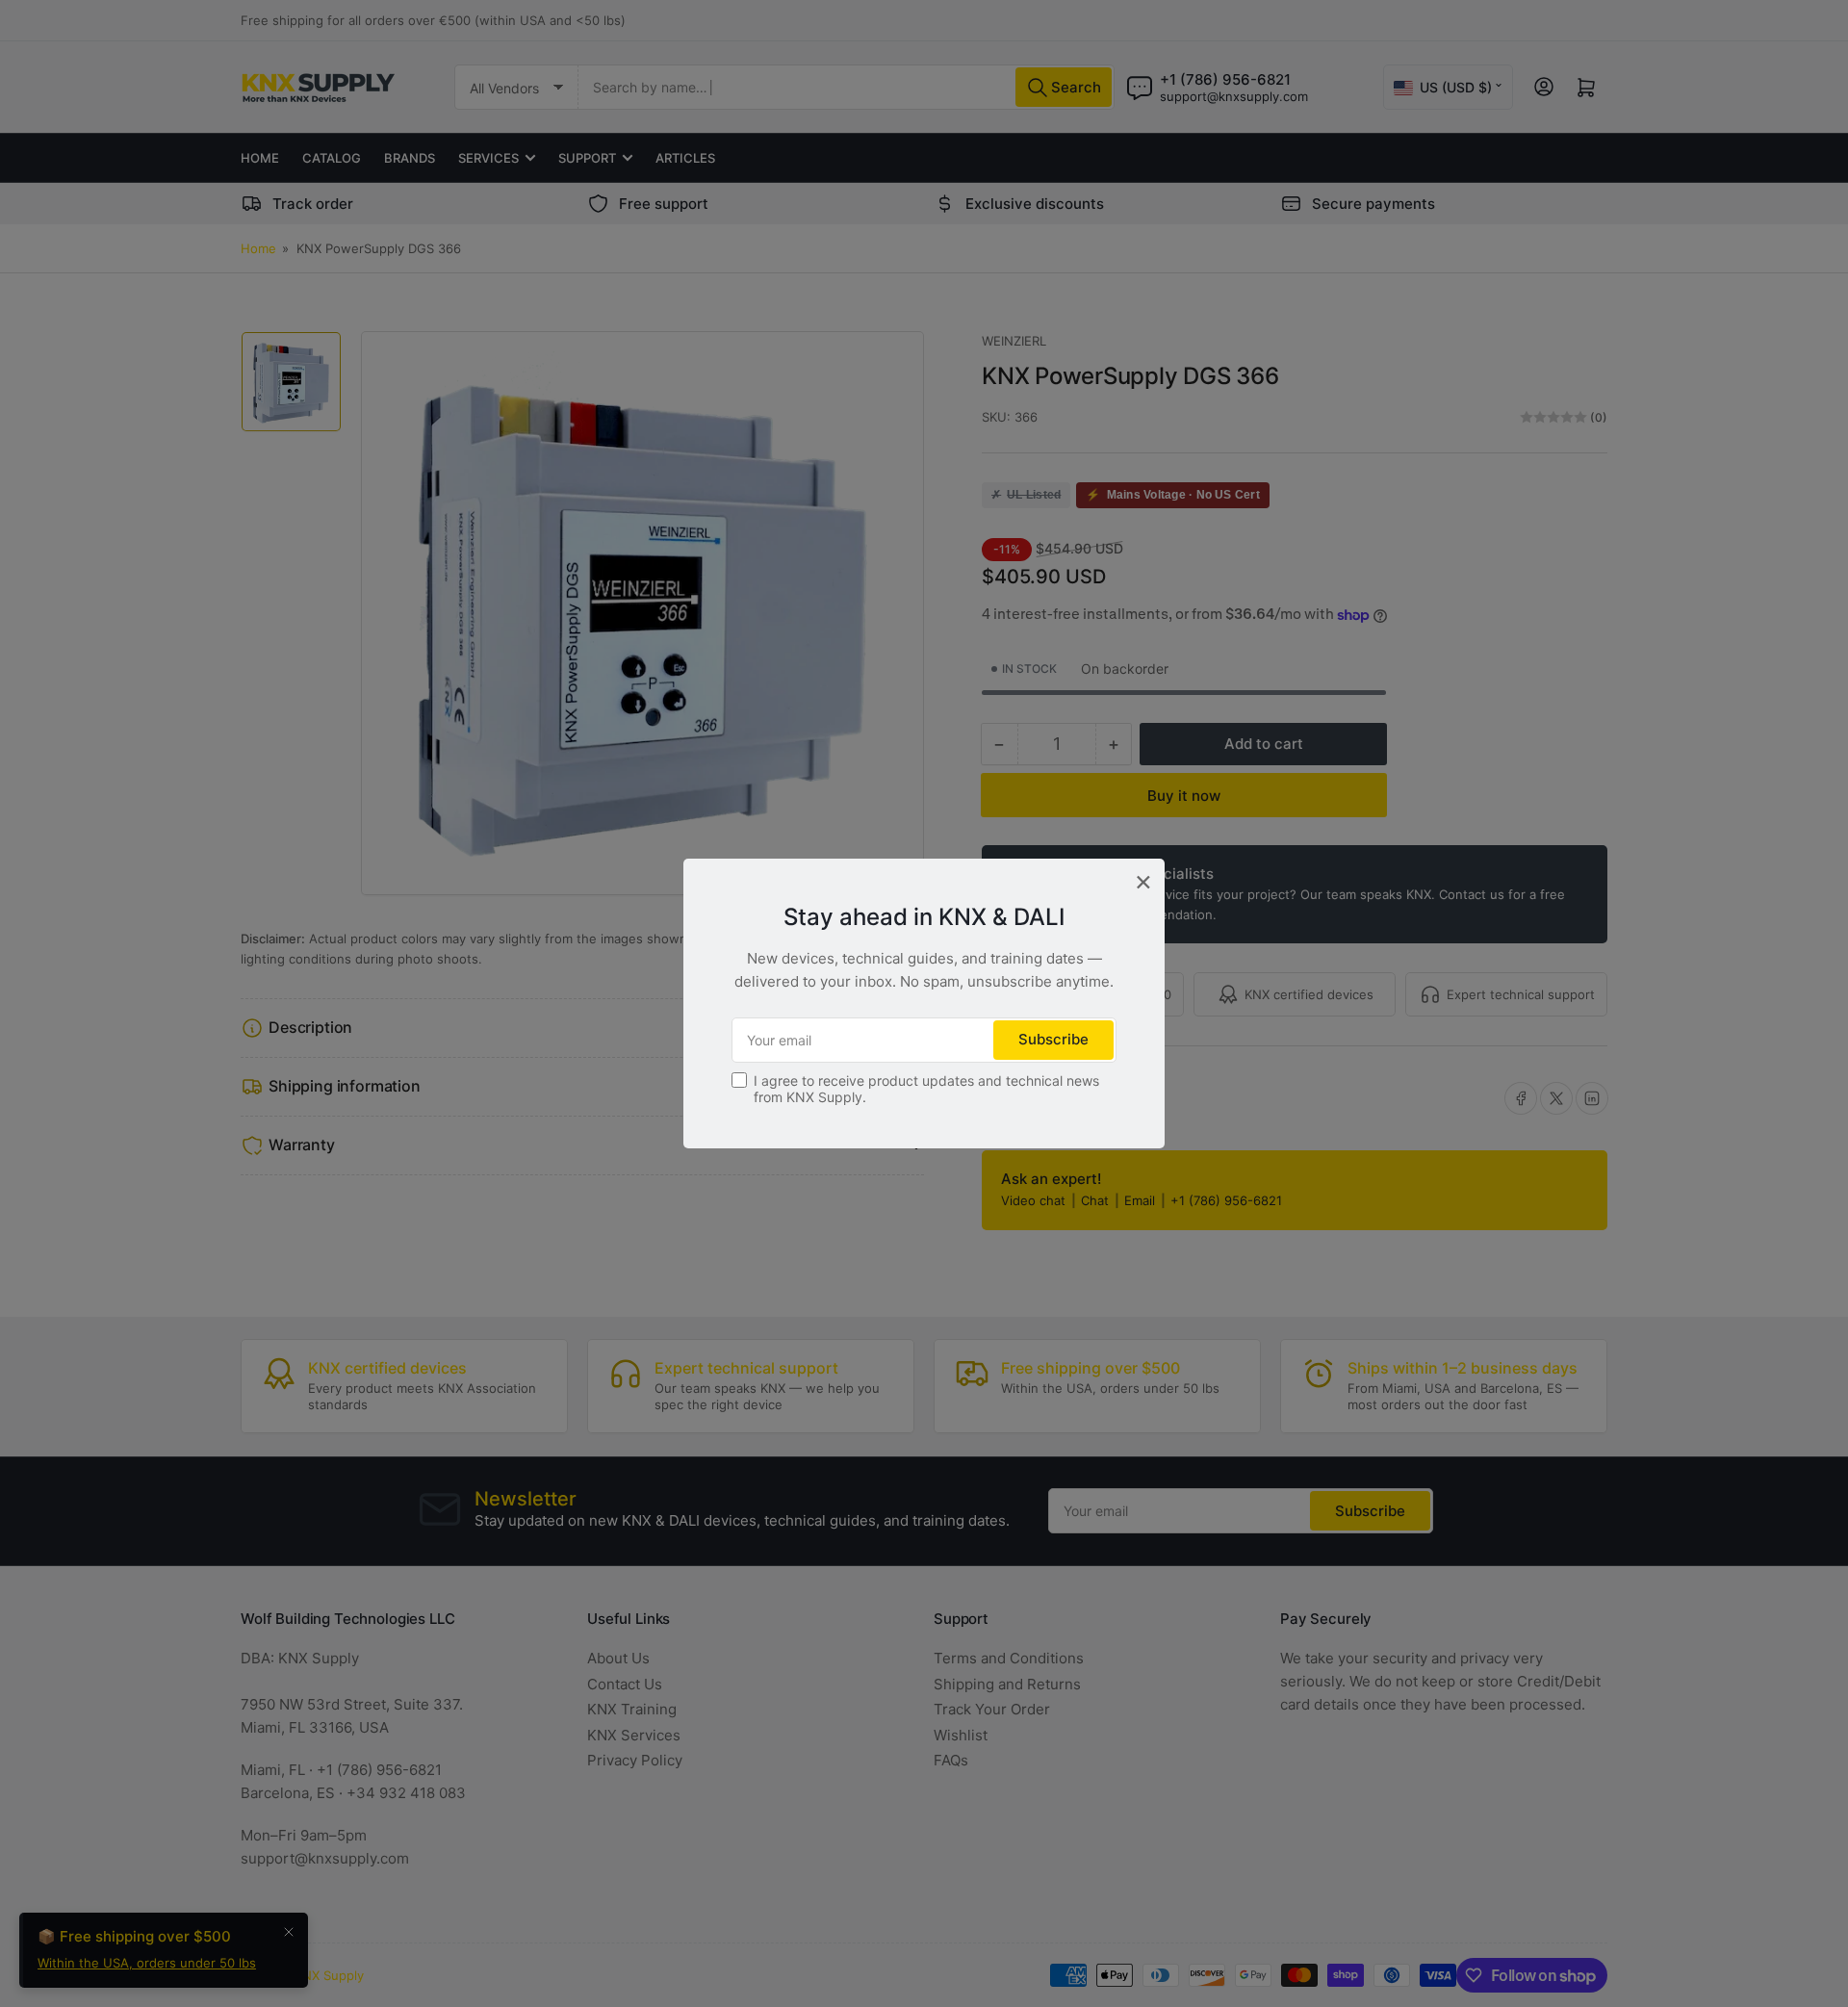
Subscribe (1053, 1039)
